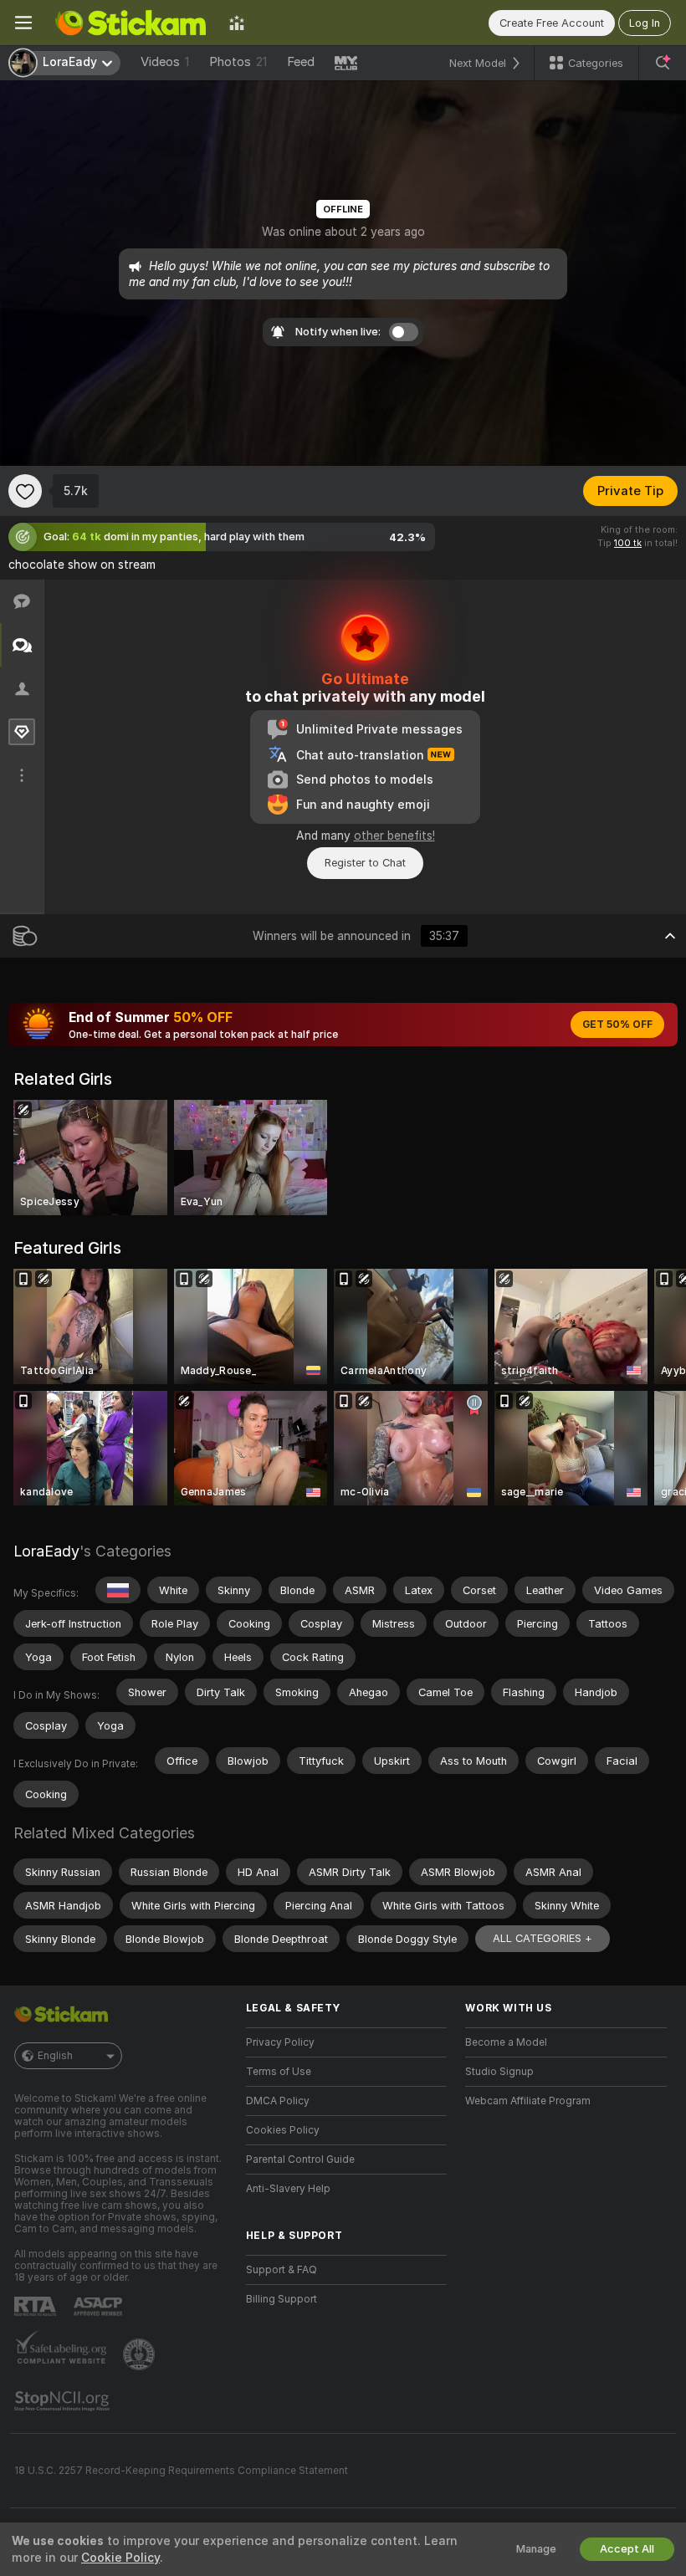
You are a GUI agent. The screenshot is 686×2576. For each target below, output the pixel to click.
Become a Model (506, 2042)
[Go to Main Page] (131, 23)
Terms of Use (279, 2072)
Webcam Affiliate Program (528, 2101)
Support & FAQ (282, 2270)
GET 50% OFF (617, 1025)
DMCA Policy (278, 2101)
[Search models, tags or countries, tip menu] (663, 63)
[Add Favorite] (25, 491)
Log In (645, 23)
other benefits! (394, 836)
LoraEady (46, 1551)
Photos (238, 62)
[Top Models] (237, 23)
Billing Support (282, 2299)
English (55, 2056)
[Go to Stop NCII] (64, 2401)
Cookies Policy (283, 2130)
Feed (301, 62)
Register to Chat (365, 863)
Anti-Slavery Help (288, 2189)
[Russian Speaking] (118, 1590)
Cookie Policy (120, 2558)
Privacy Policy (280, 2042)
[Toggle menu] (23, 23)
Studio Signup (499, 2072)
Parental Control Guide (300, 2159)
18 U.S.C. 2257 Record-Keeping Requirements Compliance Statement (181, 2471)
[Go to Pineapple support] (141, 2354)
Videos (165, 62)
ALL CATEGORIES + (543, 1938)
